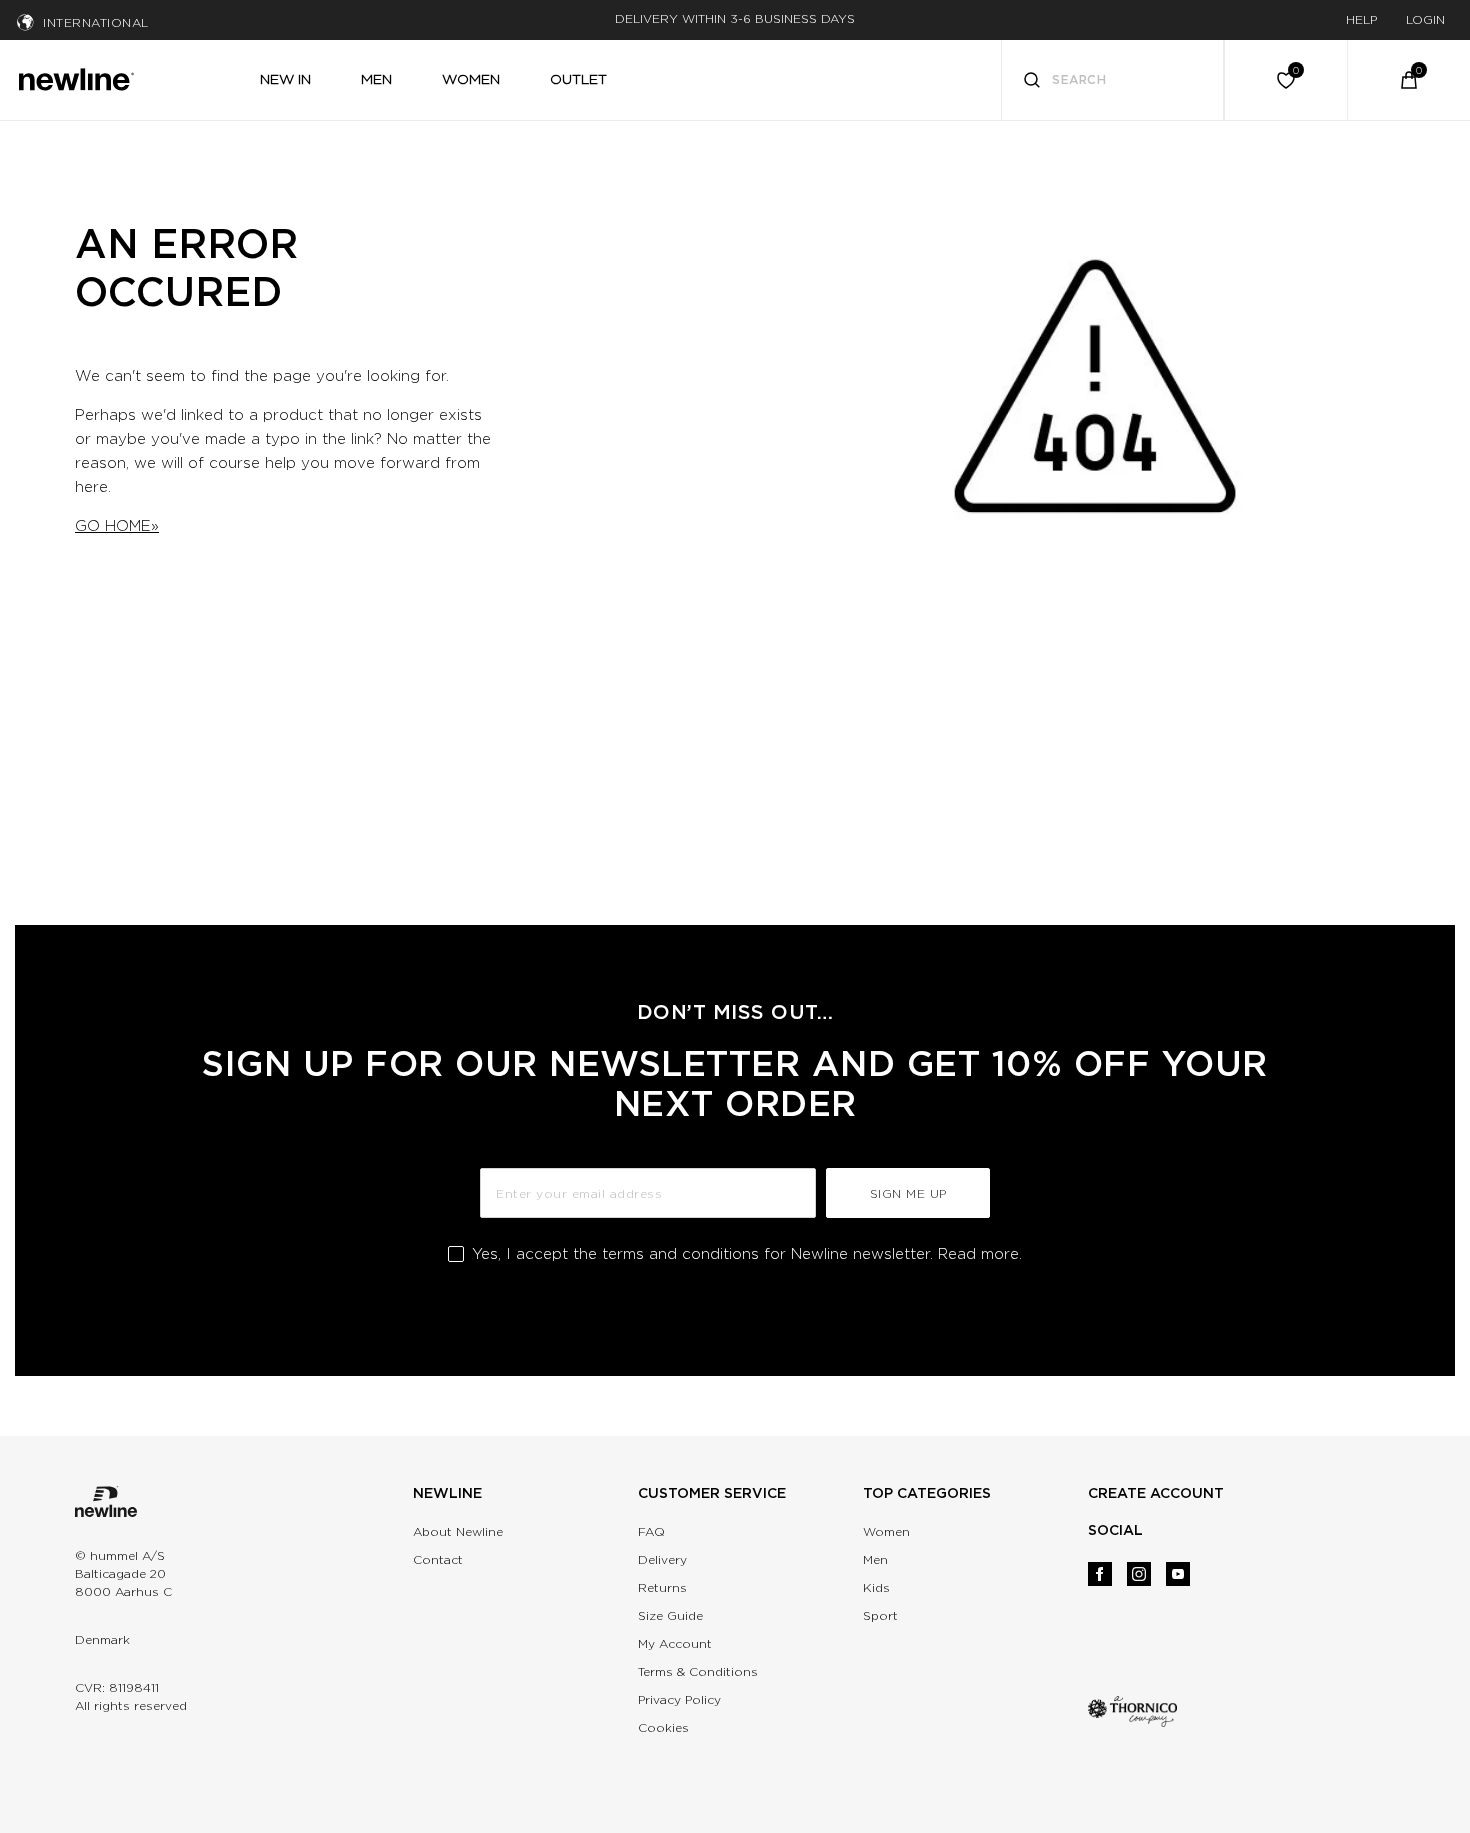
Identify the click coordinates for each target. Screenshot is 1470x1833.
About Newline (458, 1531)
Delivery (662, 1559)
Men (875, 1559)
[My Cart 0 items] (1409, 80)
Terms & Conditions (698, 1671)
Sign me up (908, 1193)
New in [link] (285, 79)
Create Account (1156, 1493)
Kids (876, 1587)
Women (886, 1531)
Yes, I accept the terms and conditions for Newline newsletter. (747, 1254)
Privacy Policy (679, 1699)
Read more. (980, 1254)
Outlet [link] (578, 79)
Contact (438, 1559)
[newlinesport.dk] (76, 77)
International (96, 22)
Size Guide (670, 1615)
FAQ (651, 1531)
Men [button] (376, 79)
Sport (880, 1615)
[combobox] (1113, 80)
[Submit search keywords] (1032, 82)
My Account (675, 1643)
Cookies (663, 1727)
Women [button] (471, 79)
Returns (662, 1587)
